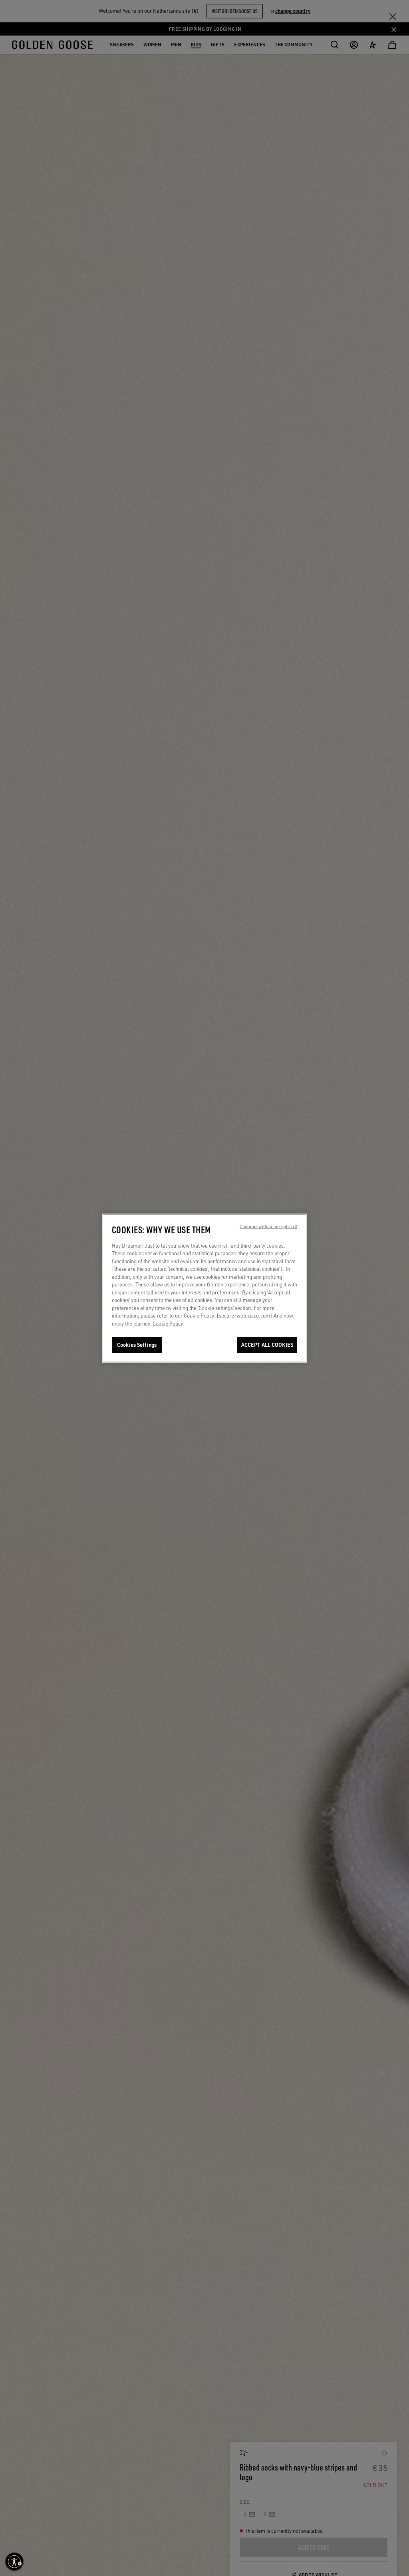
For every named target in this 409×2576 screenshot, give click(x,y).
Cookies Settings (137, 1345)
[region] (204, 1288)
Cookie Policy (168, 1324)
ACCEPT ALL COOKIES (267, 1345)
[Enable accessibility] (14, 2562)
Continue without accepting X (268, 1226)
